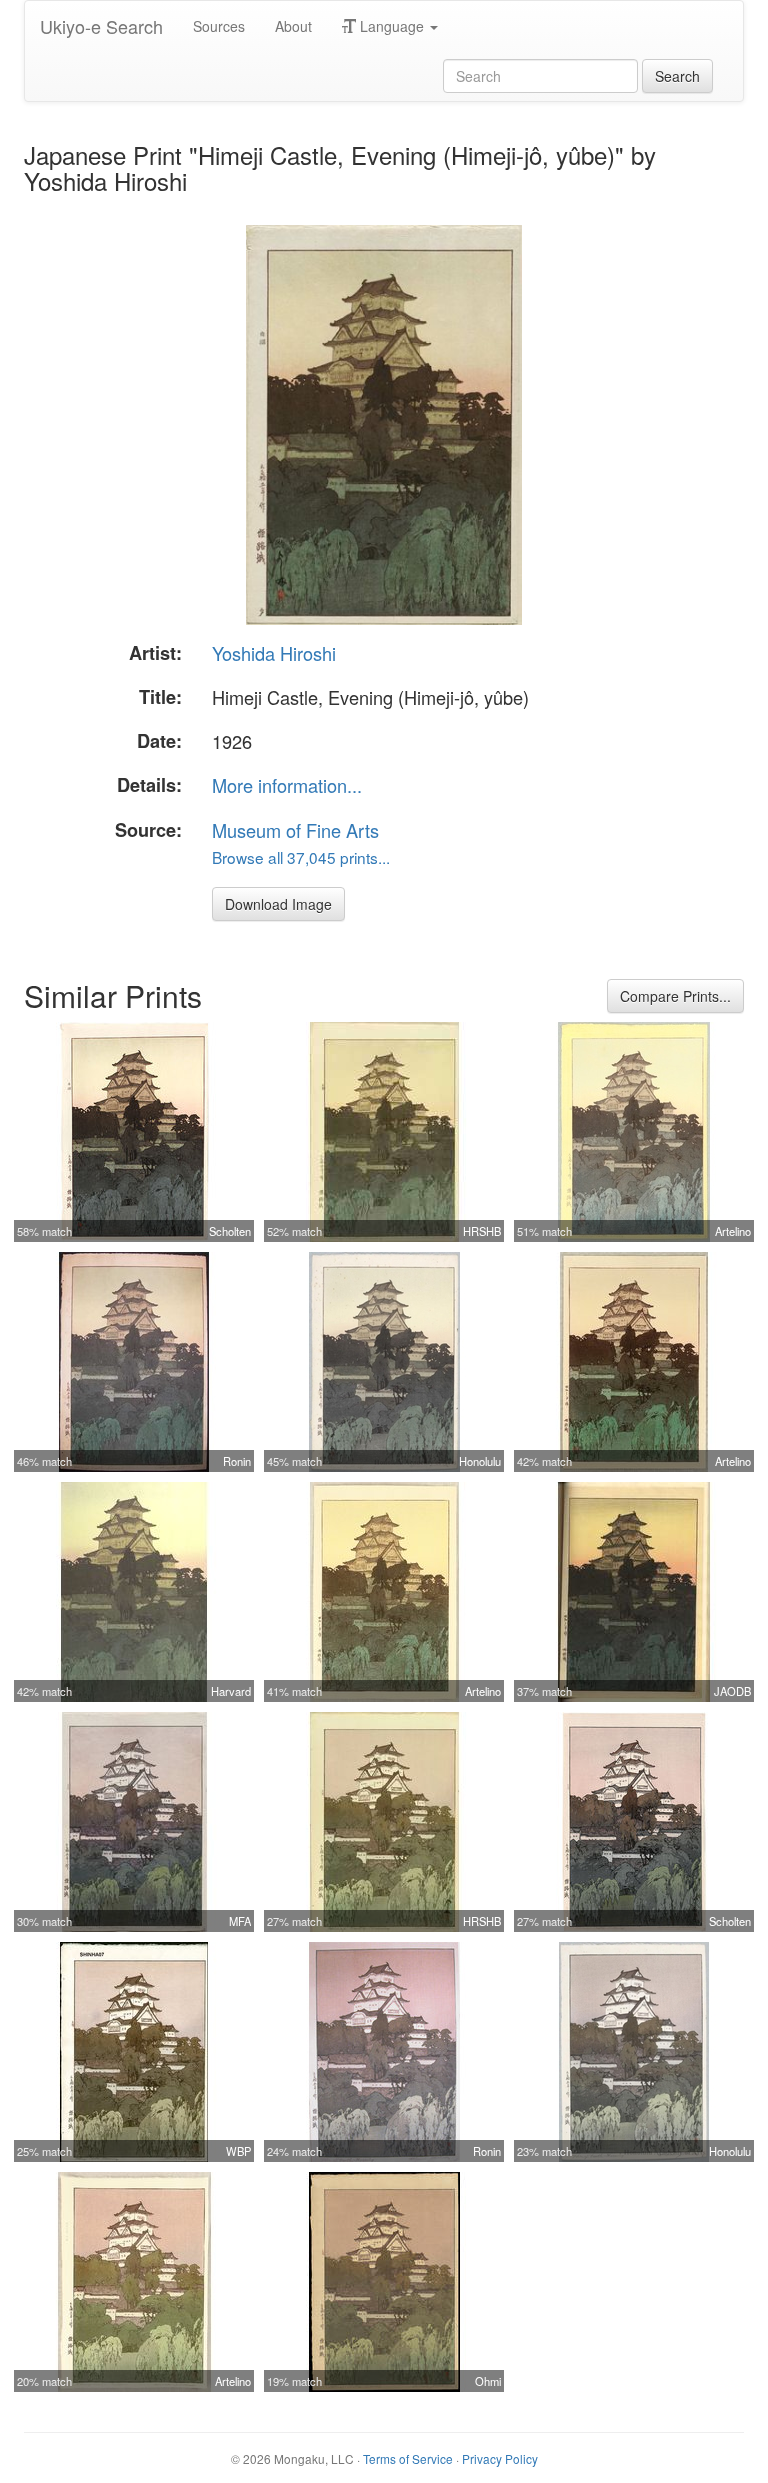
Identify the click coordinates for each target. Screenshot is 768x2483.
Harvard (231, 1691)
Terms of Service (408, 2458)
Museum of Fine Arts (295, 830)
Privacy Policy (500, 2458)
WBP (238, 2151)
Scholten (230, 1231)
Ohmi (488, 2381)
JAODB (732, 1691)
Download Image (278, 904)
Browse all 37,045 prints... (301, 857)
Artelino (733, 1231)
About (293, 26)
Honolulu (480, 1461)
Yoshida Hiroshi (274, 653)
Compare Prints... (675, 996)
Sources (219, 26)
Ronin (237, 1461)
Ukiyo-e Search (101, 26)
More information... (287, 785)
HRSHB (482, 1231)
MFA (240, 1921)
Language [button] (392, 26)
